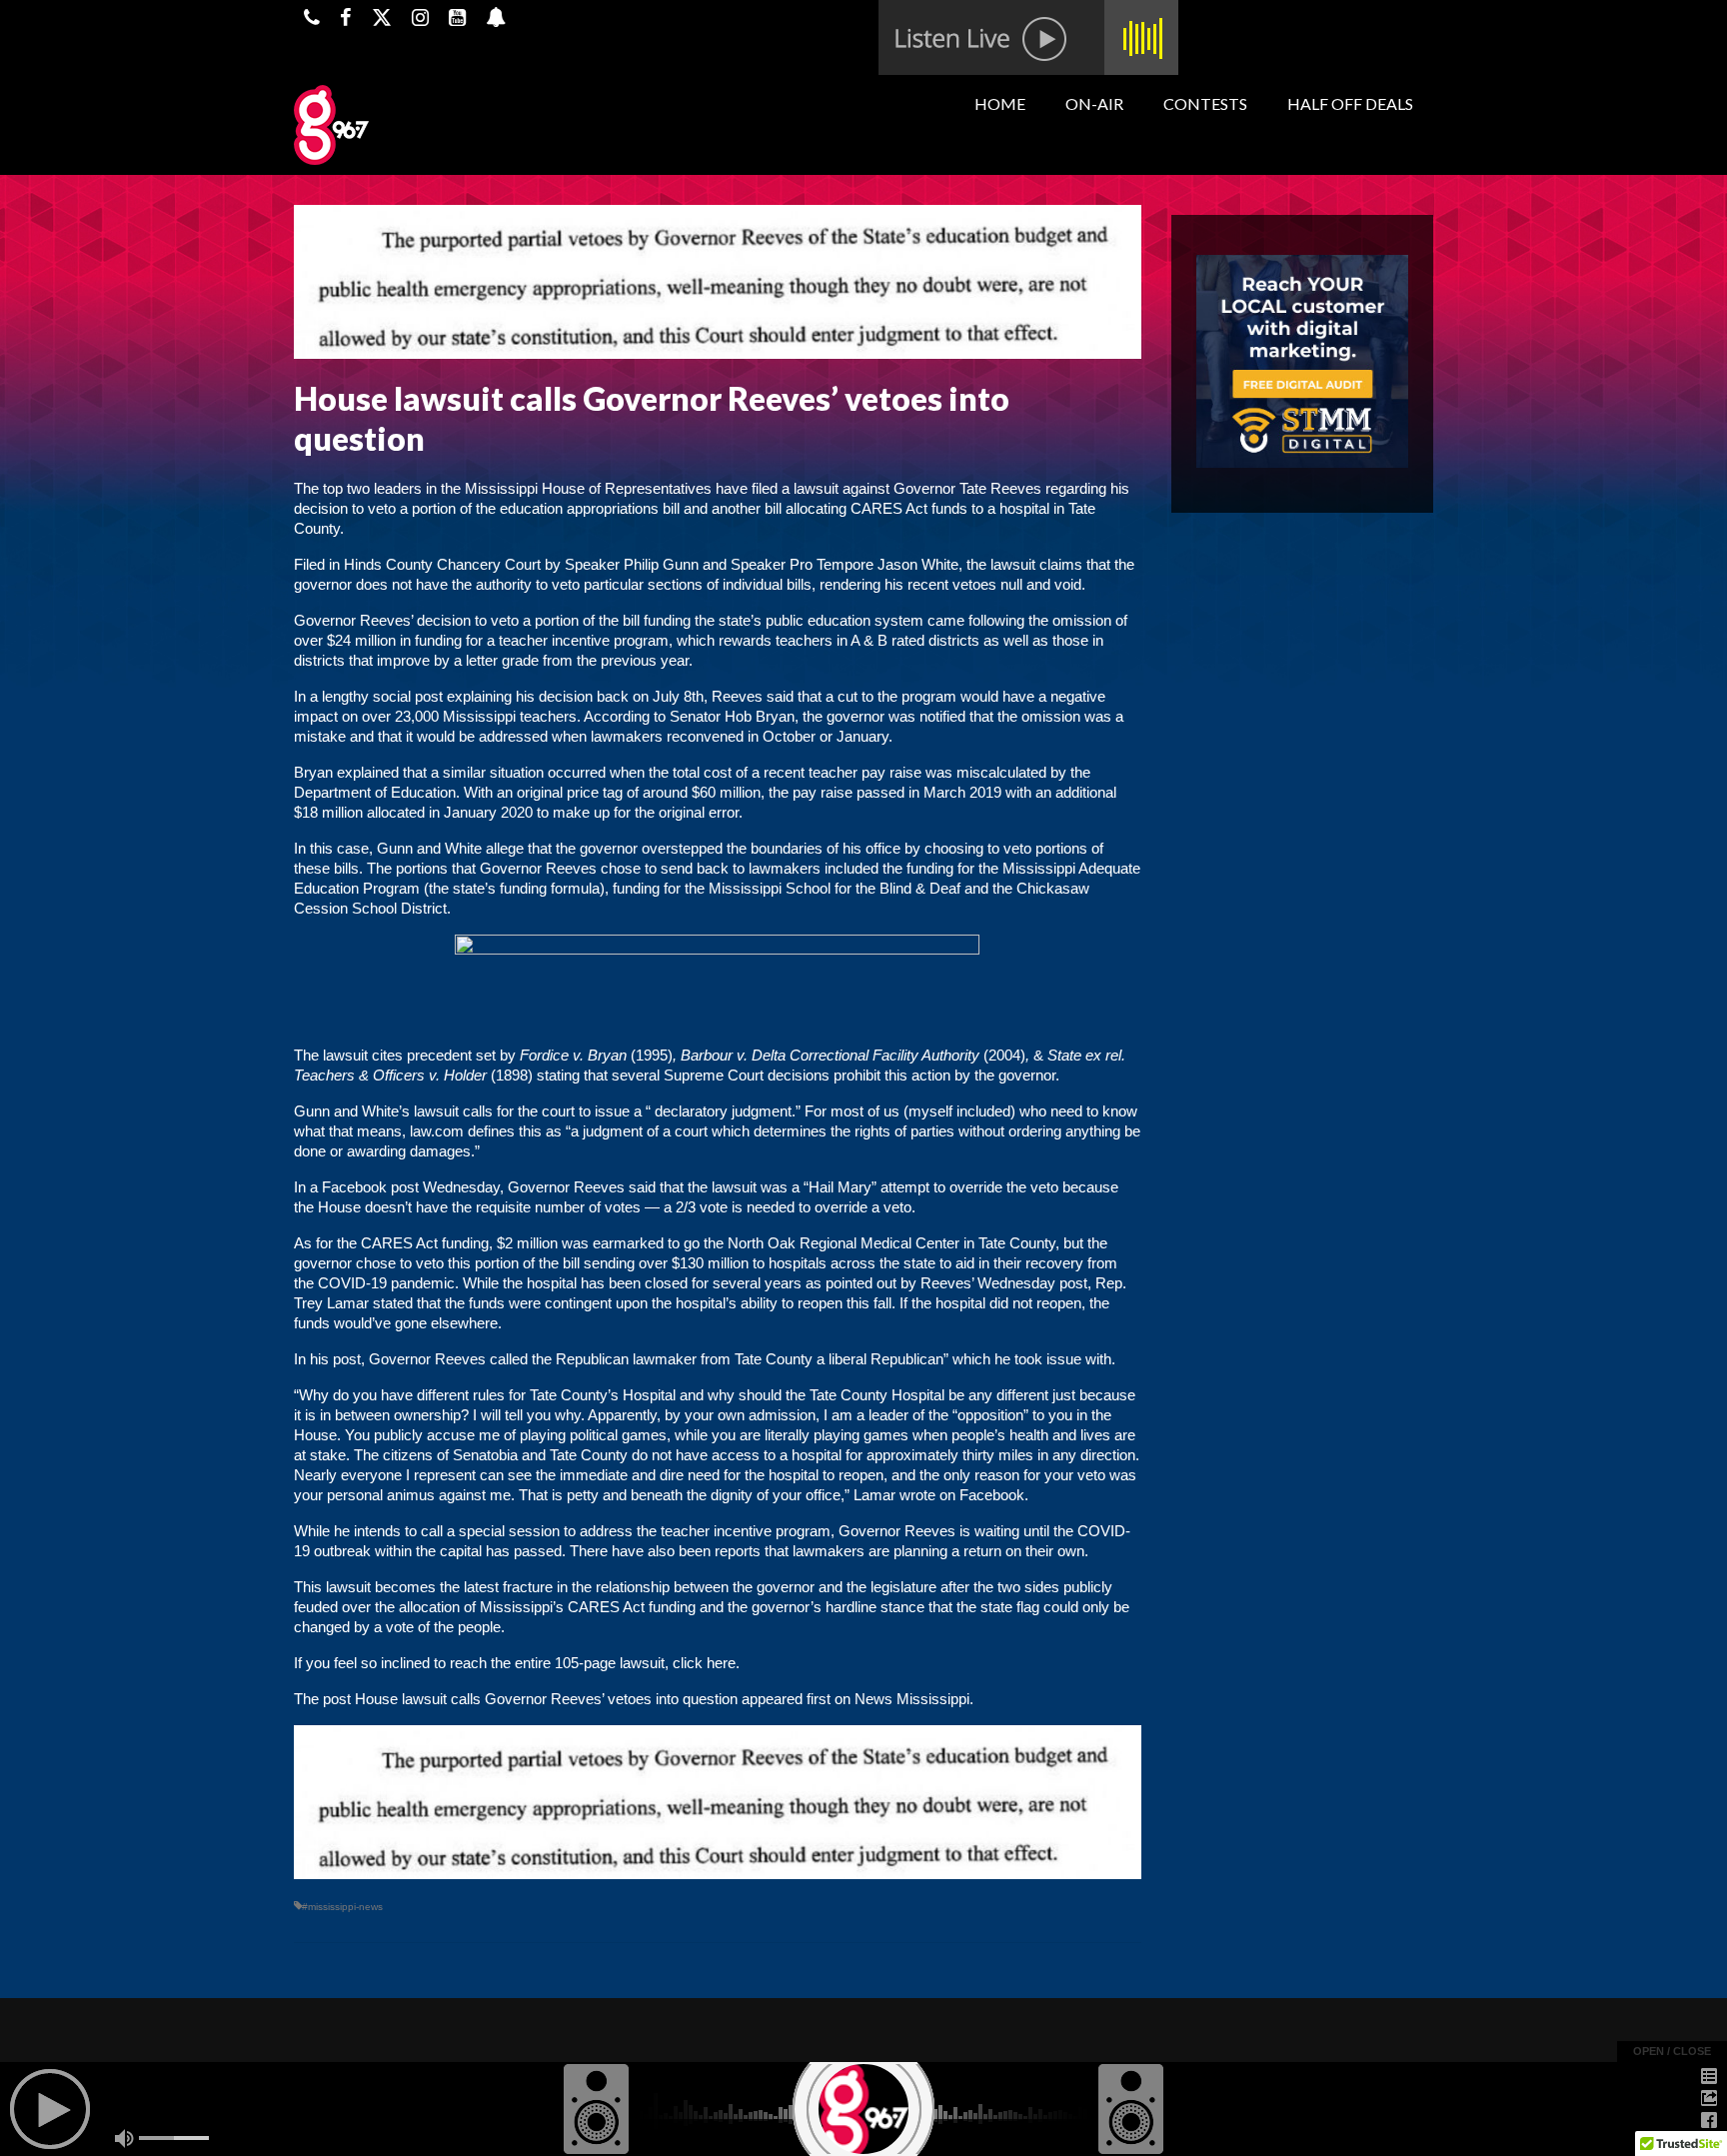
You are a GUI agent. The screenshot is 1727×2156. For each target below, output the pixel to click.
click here (704, 1663)
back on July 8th (650, 696)
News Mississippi (912, 1699)
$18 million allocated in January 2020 (413, 812)
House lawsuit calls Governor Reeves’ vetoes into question (546, 1699)
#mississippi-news (342, 1907)
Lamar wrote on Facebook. (943, 1495)
